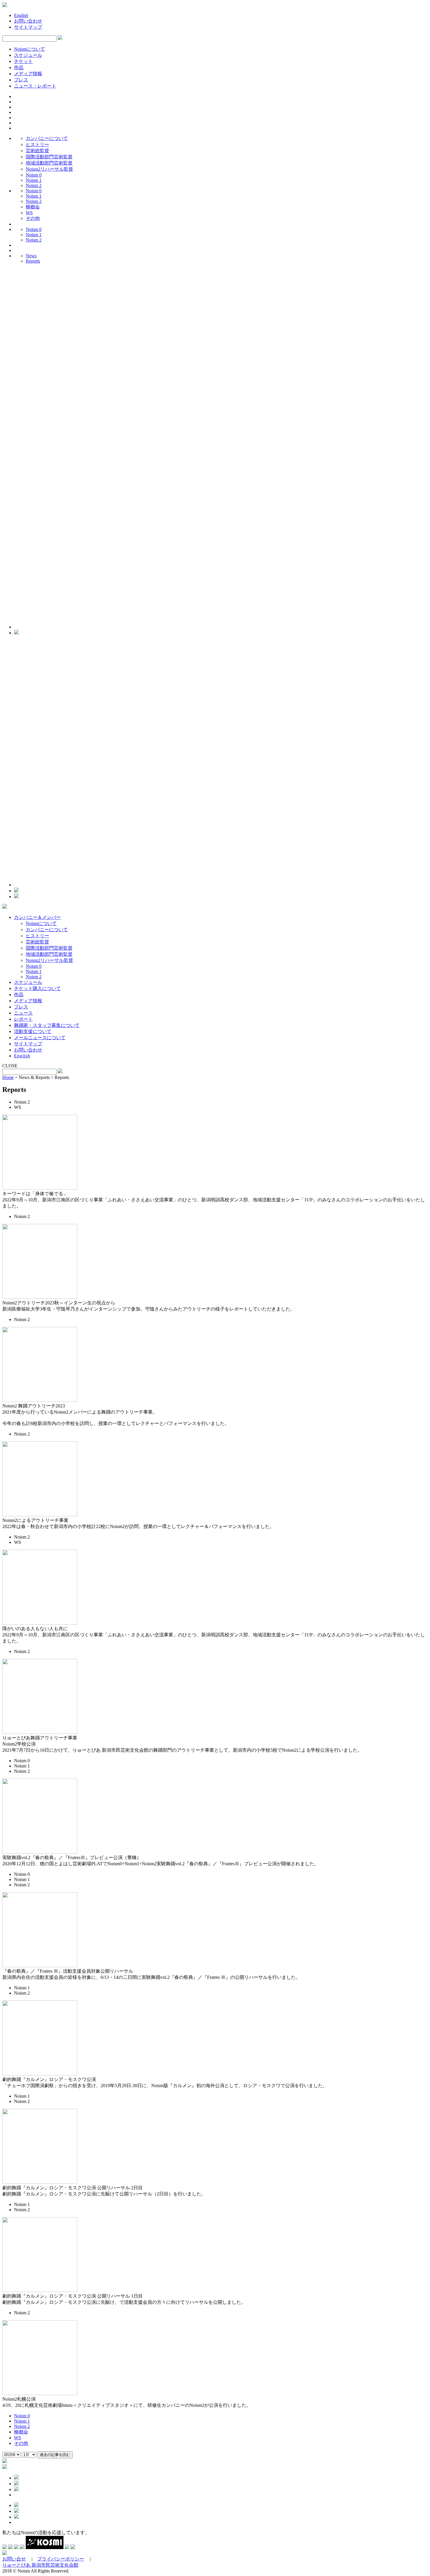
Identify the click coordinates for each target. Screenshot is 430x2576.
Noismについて (30, 49)
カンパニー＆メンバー (37, 917)
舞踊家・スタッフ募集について (47, 1025)
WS (29, 213)
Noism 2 (34, 185)
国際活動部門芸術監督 (49, 157)
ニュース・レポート (35, 86)
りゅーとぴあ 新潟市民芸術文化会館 (40, 2565)
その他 (33, 218)
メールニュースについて (40, 1038)
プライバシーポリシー (61, 2559)
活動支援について (33, 1031)
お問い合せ (14, 2559)
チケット (23, 61)
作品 (19, 67)
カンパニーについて (47, 138)
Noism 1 (34, 180)
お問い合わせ (28, 21)
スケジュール (28, 55)
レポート (23, 1019)
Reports (33, 261)
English (21, 15)
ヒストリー (37, 144)
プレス (21, 80)
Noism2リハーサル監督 (49, 169)
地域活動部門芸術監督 (49, 163)
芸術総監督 (37, 151)
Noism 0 (34, 175)
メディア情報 (28, 74)
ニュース (23, 1013)
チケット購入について (37, 988)
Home (8, 1077)
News (31, 256)
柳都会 (33, 207)
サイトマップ (28, 27)
